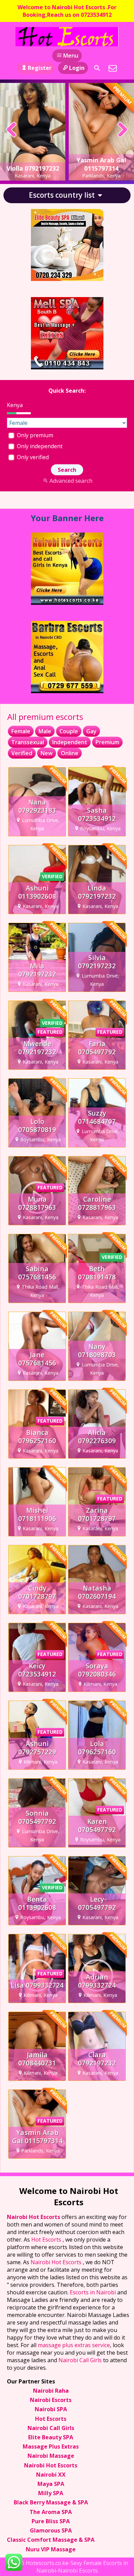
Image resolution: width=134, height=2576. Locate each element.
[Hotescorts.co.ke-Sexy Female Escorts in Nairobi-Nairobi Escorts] (67, 37)
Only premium (34, 440)
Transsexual (28, 747)
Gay (91, 736)
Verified (22, 758)
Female (21, 736)
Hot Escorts (47, 2244)
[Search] (97, 68)
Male (45, 736)
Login (77, 68)
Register (40, 68)
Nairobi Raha (51, 2395)
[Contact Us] (113, 68)
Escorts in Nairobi (93, 2297)
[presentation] (12, 130)
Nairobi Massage (51, 2461)
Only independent (39, 451)
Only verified (32, 462)
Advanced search (71, 486)
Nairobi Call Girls (80, 2365)
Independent (70, 747)
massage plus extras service (74, 2350)
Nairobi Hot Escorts (34, 2222)
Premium (107, 747)
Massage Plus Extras (51, 2451)
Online (70, 758)
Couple (69, 736)
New (47, 758)
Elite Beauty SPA (51, 2442)
